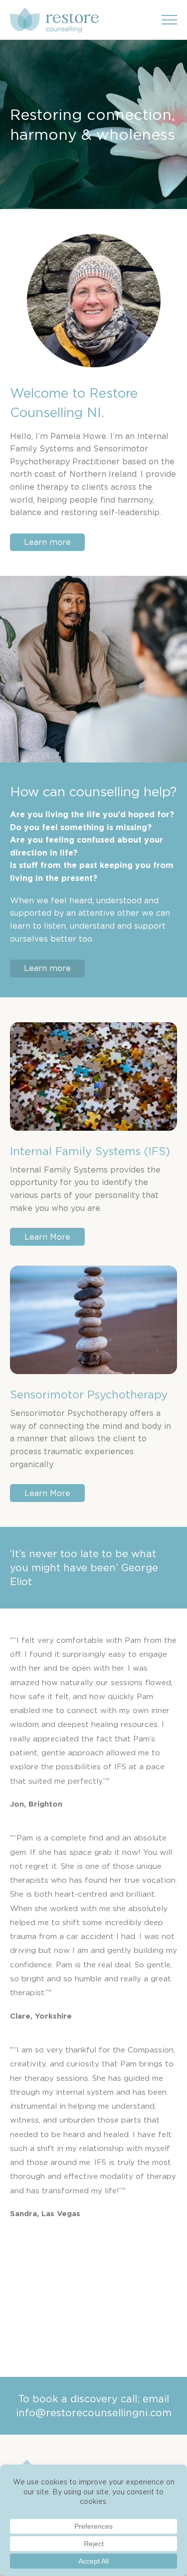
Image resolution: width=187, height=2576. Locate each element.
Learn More (47, 1237)
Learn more (47, 542)
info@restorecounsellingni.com (94, 2413)
